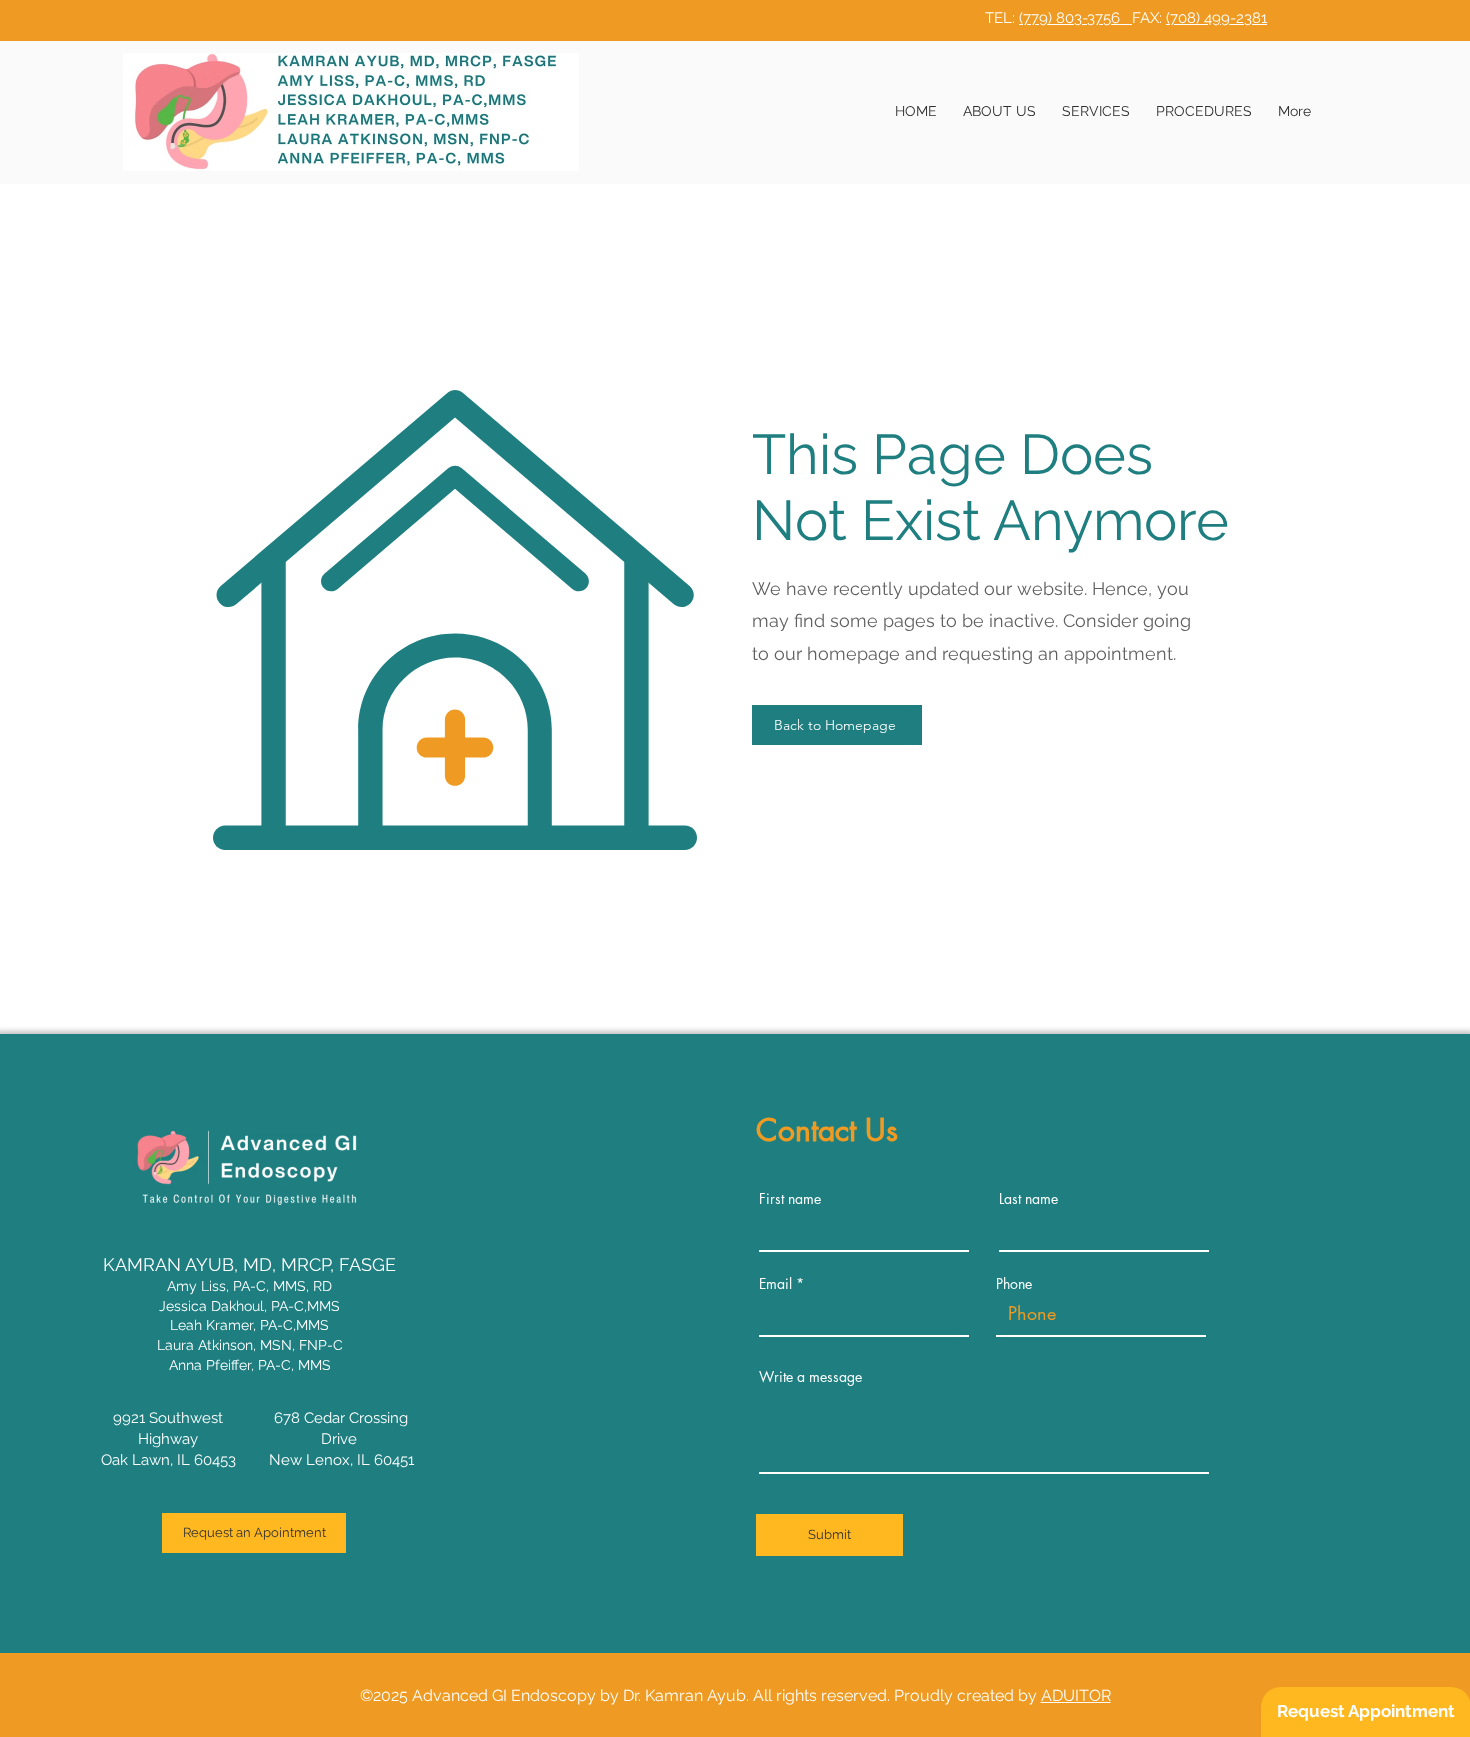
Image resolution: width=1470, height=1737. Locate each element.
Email (775, 1284)
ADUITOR (1076, 1695)
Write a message (810, 1377)
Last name (1028, 1199)
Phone (1014, 1284)
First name (790, 1199)
